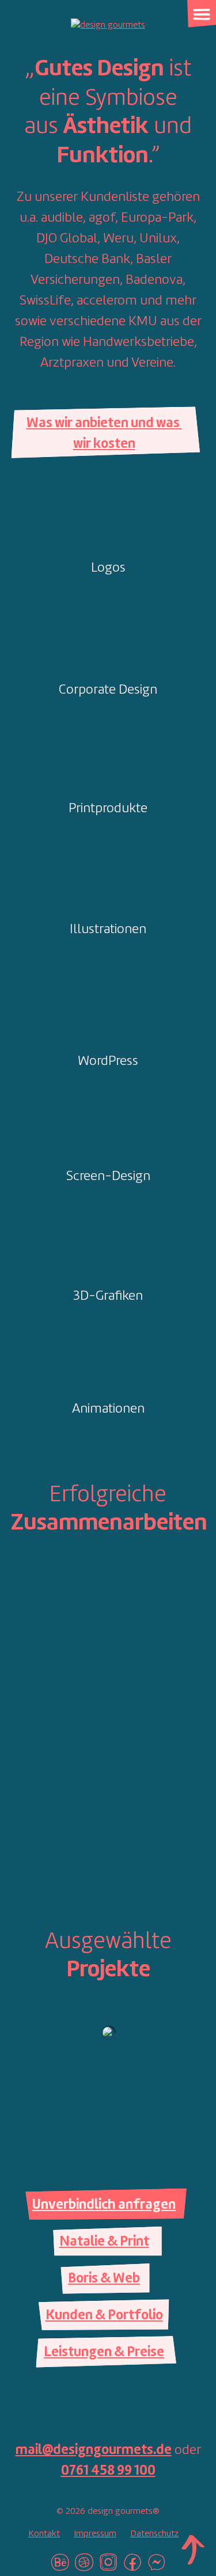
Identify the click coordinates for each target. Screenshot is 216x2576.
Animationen (108, 1409)
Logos (108, 568)
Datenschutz (154, 2534)
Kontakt (44, 2534)
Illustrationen (108, 930)
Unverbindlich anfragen (104, 2205)
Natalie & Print (104, 2242)
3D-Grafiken (108, 1296)
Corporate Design (108, 690)
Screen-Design (108, 1177)
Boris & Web (104, 2279)
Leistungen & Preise (104, 2353)
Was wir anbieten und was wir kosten (104, 434)
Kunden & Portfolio (104, 2316)
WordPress (108, 1061)
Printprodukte (108, 809)
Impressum (95, 2534)
